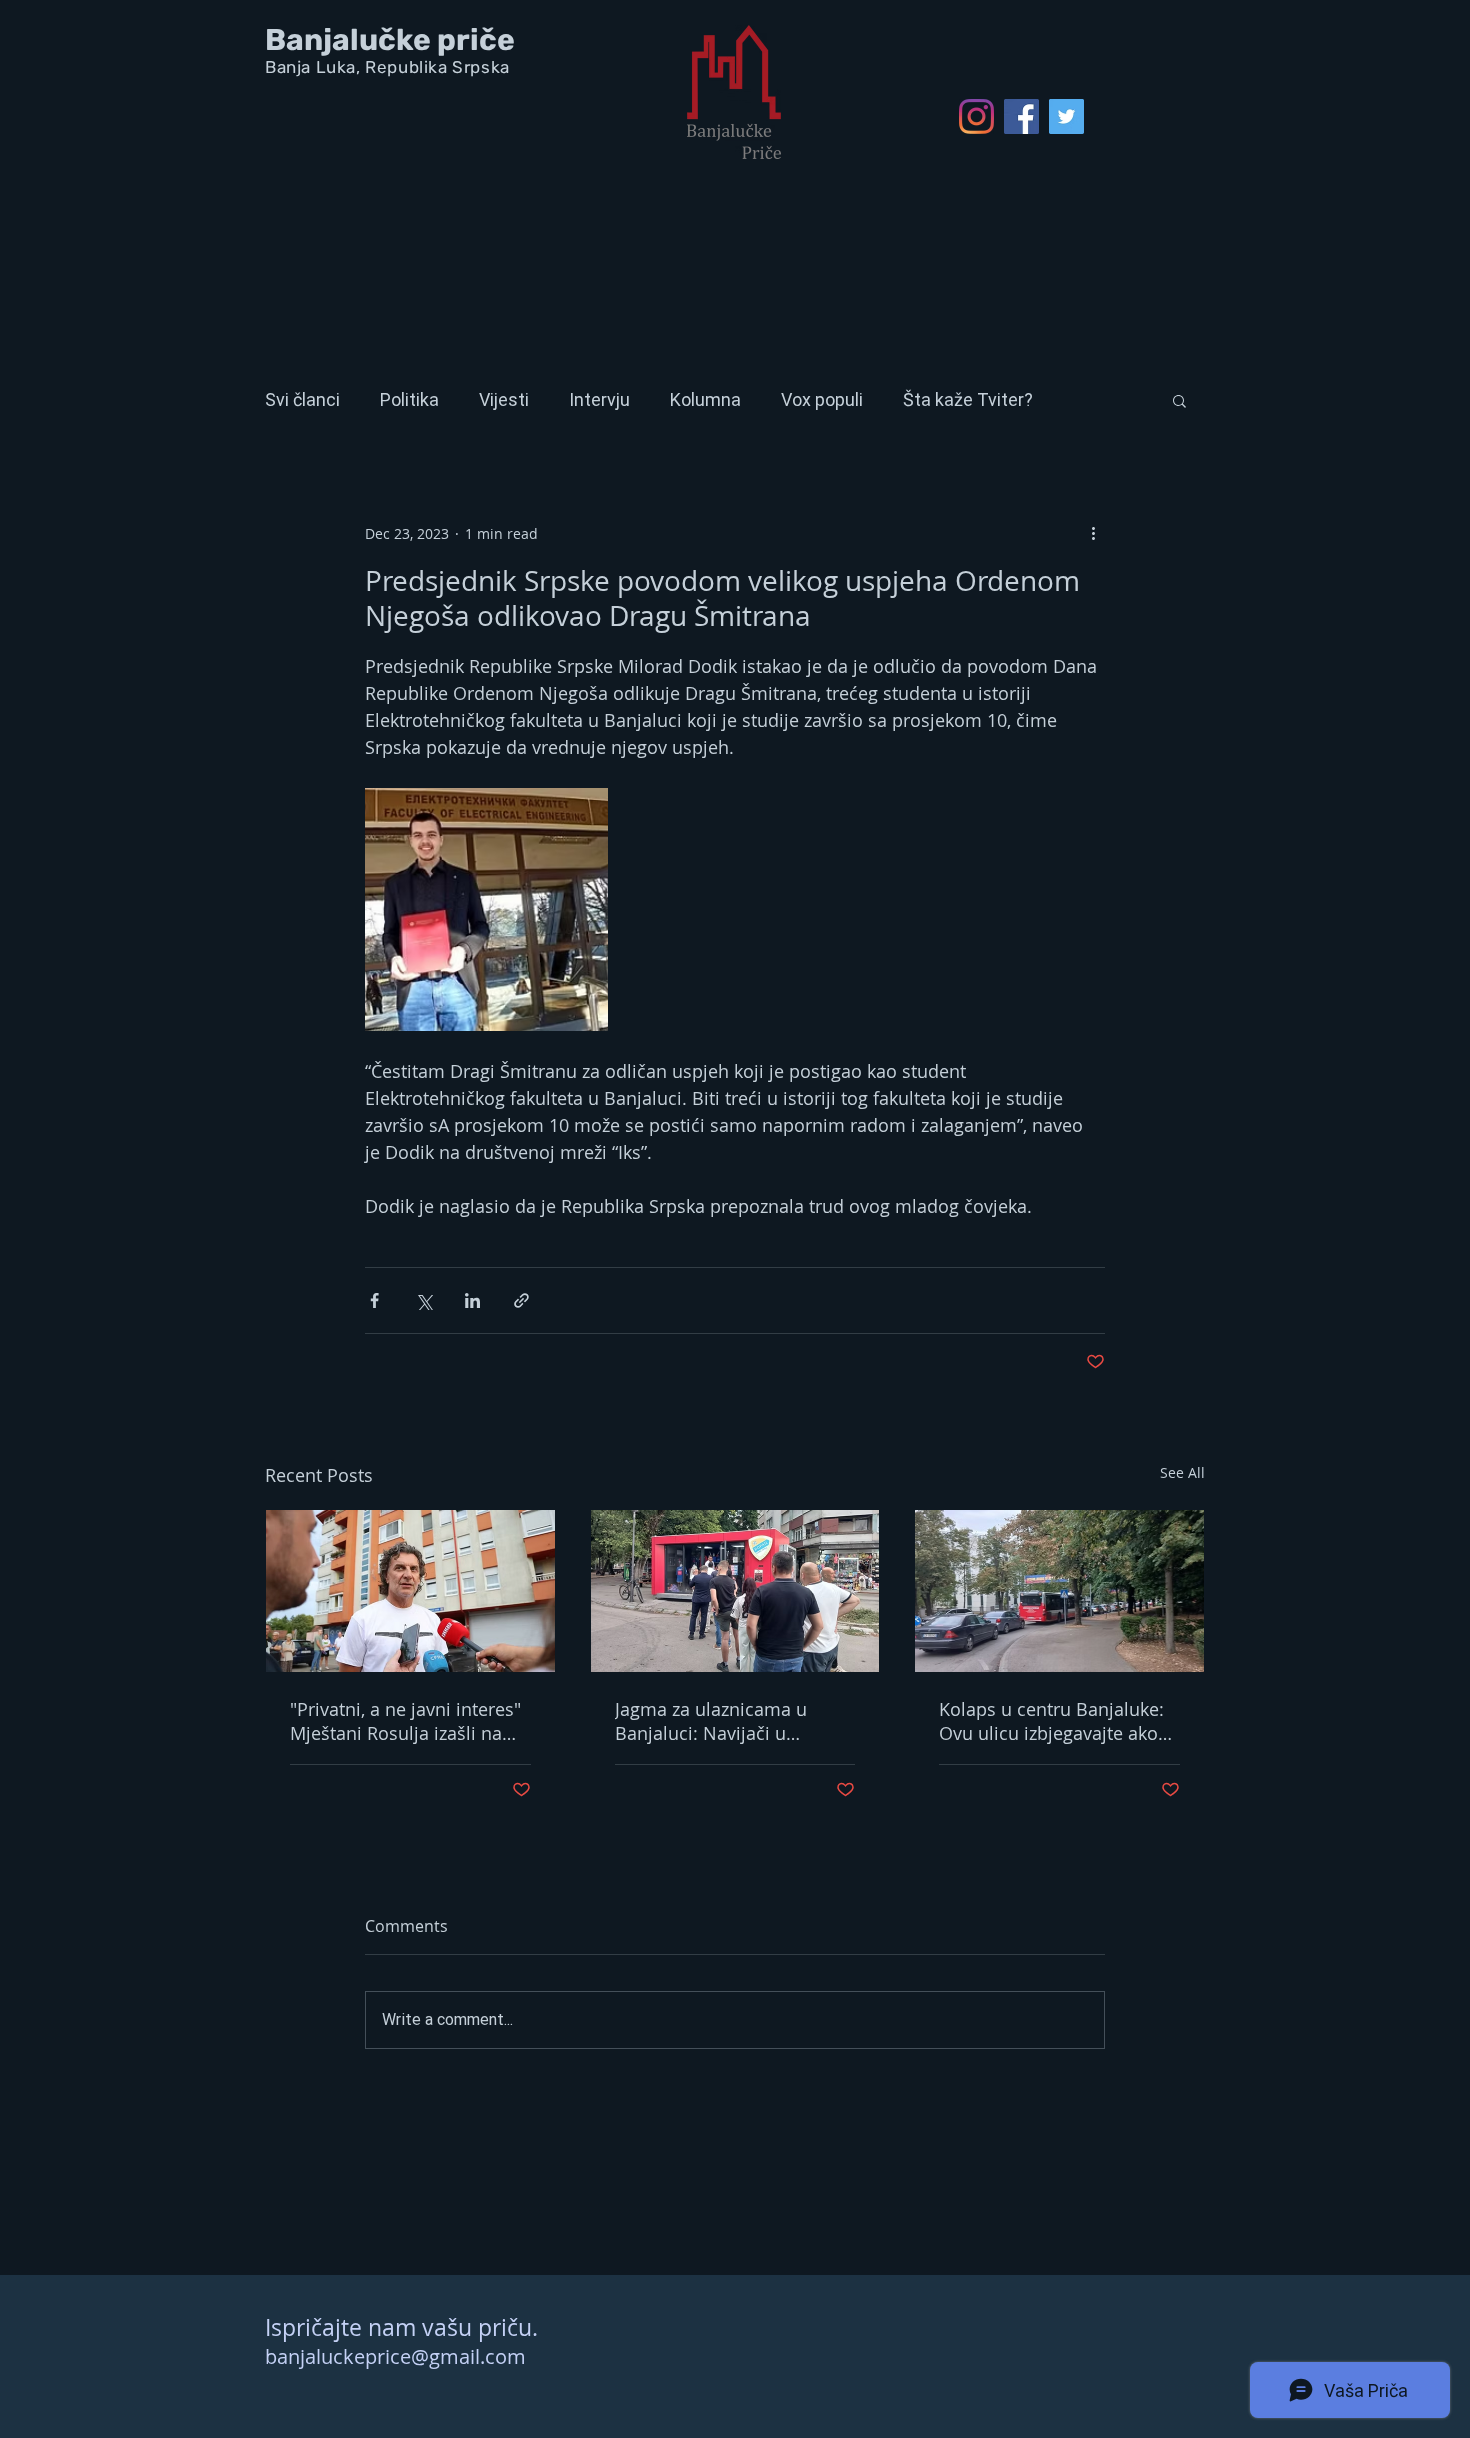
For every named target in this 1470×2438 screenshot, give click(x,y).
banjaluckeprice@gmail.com (395, 2356)
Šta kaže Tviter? (968, 399)
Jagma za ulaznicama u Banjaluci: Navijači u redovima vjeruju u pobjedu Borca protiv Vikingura (732, 1721)
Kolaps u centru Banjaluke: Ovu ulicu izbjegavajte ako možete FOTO (1051, 1721)
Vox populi (822, 399)
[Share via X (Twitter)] (423, 1300)
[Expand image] (486, 909)
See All (1182, 1472)
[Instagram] (976, 116)
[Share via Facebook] (374, 1300)
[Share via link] (521, 1300)
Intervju (599, 399)
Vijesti (504, 399)
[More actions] (1093, 533)
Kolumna (705, 399)
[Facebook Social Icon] (1021, 116)
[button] (1179, 400)
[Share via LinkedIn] (472, 1300)
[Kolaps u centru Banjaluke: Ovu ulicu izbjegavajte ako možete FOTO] (1059, 1591)
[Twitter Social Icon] (1066, 116)
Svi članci (302, 399)
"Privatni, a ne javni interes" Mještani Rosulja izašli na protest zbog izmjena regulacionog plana (405, 1721)
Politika (409, 399)
